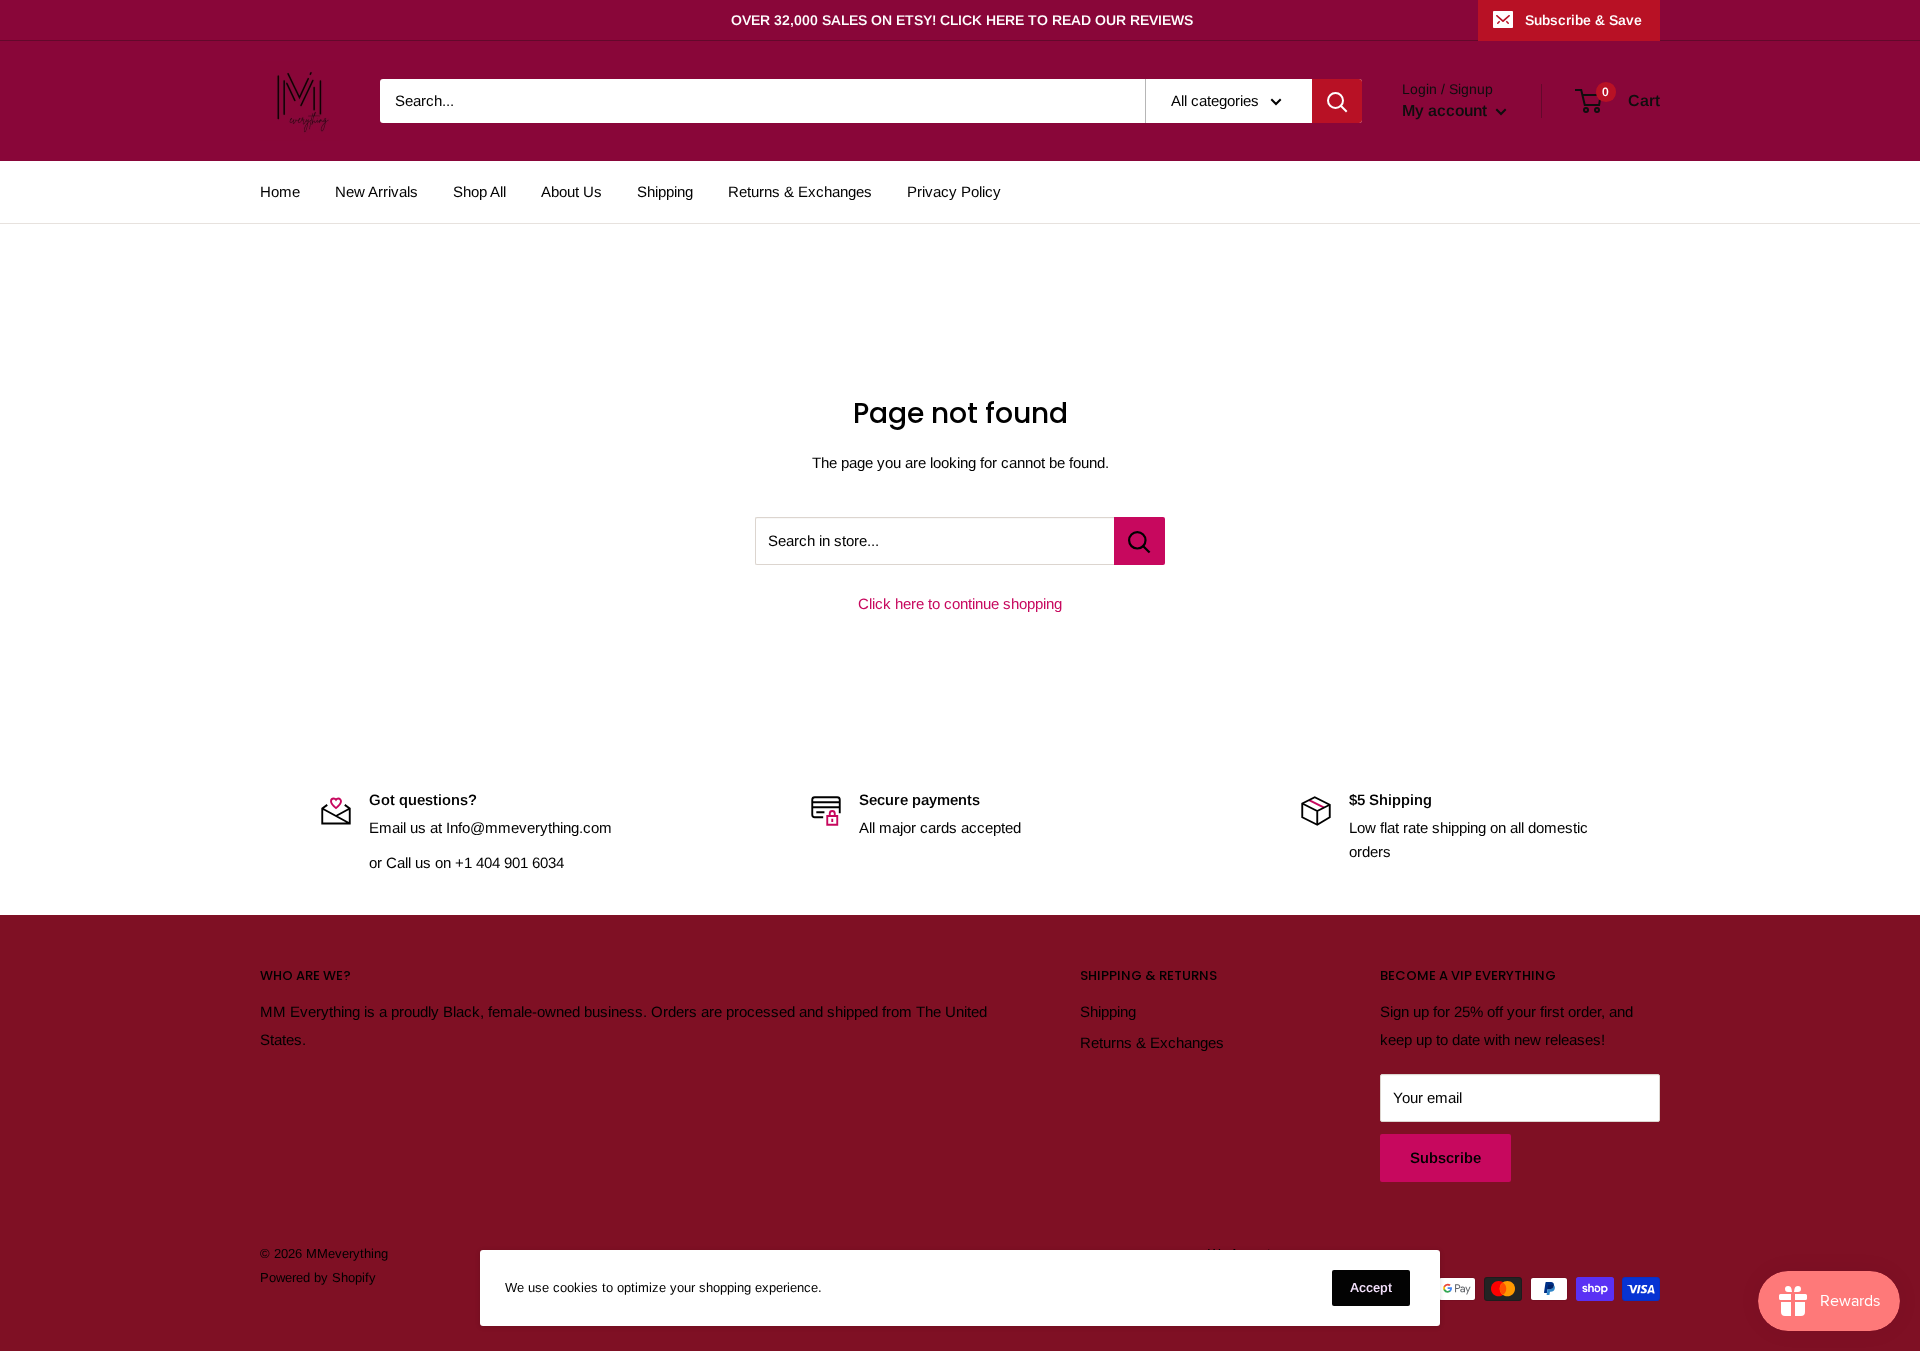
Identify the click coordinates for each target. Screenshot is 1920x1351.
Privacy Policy (954, 191)
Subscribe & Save (1583, 20)
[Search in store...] (1139, 541)
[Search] (1337, 101)
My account (1446, 110)
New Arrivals (376, 191)
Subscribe (1445, 1157)
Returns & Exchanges (800, 191)
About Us (571, 191)
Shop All (479, 191)
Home (280, 191)
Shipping (665, 191)
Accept (1371, 1287)
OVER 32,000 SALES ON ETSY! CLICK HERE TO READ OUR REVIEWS (962, 20)
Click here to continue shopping (960, 603)
